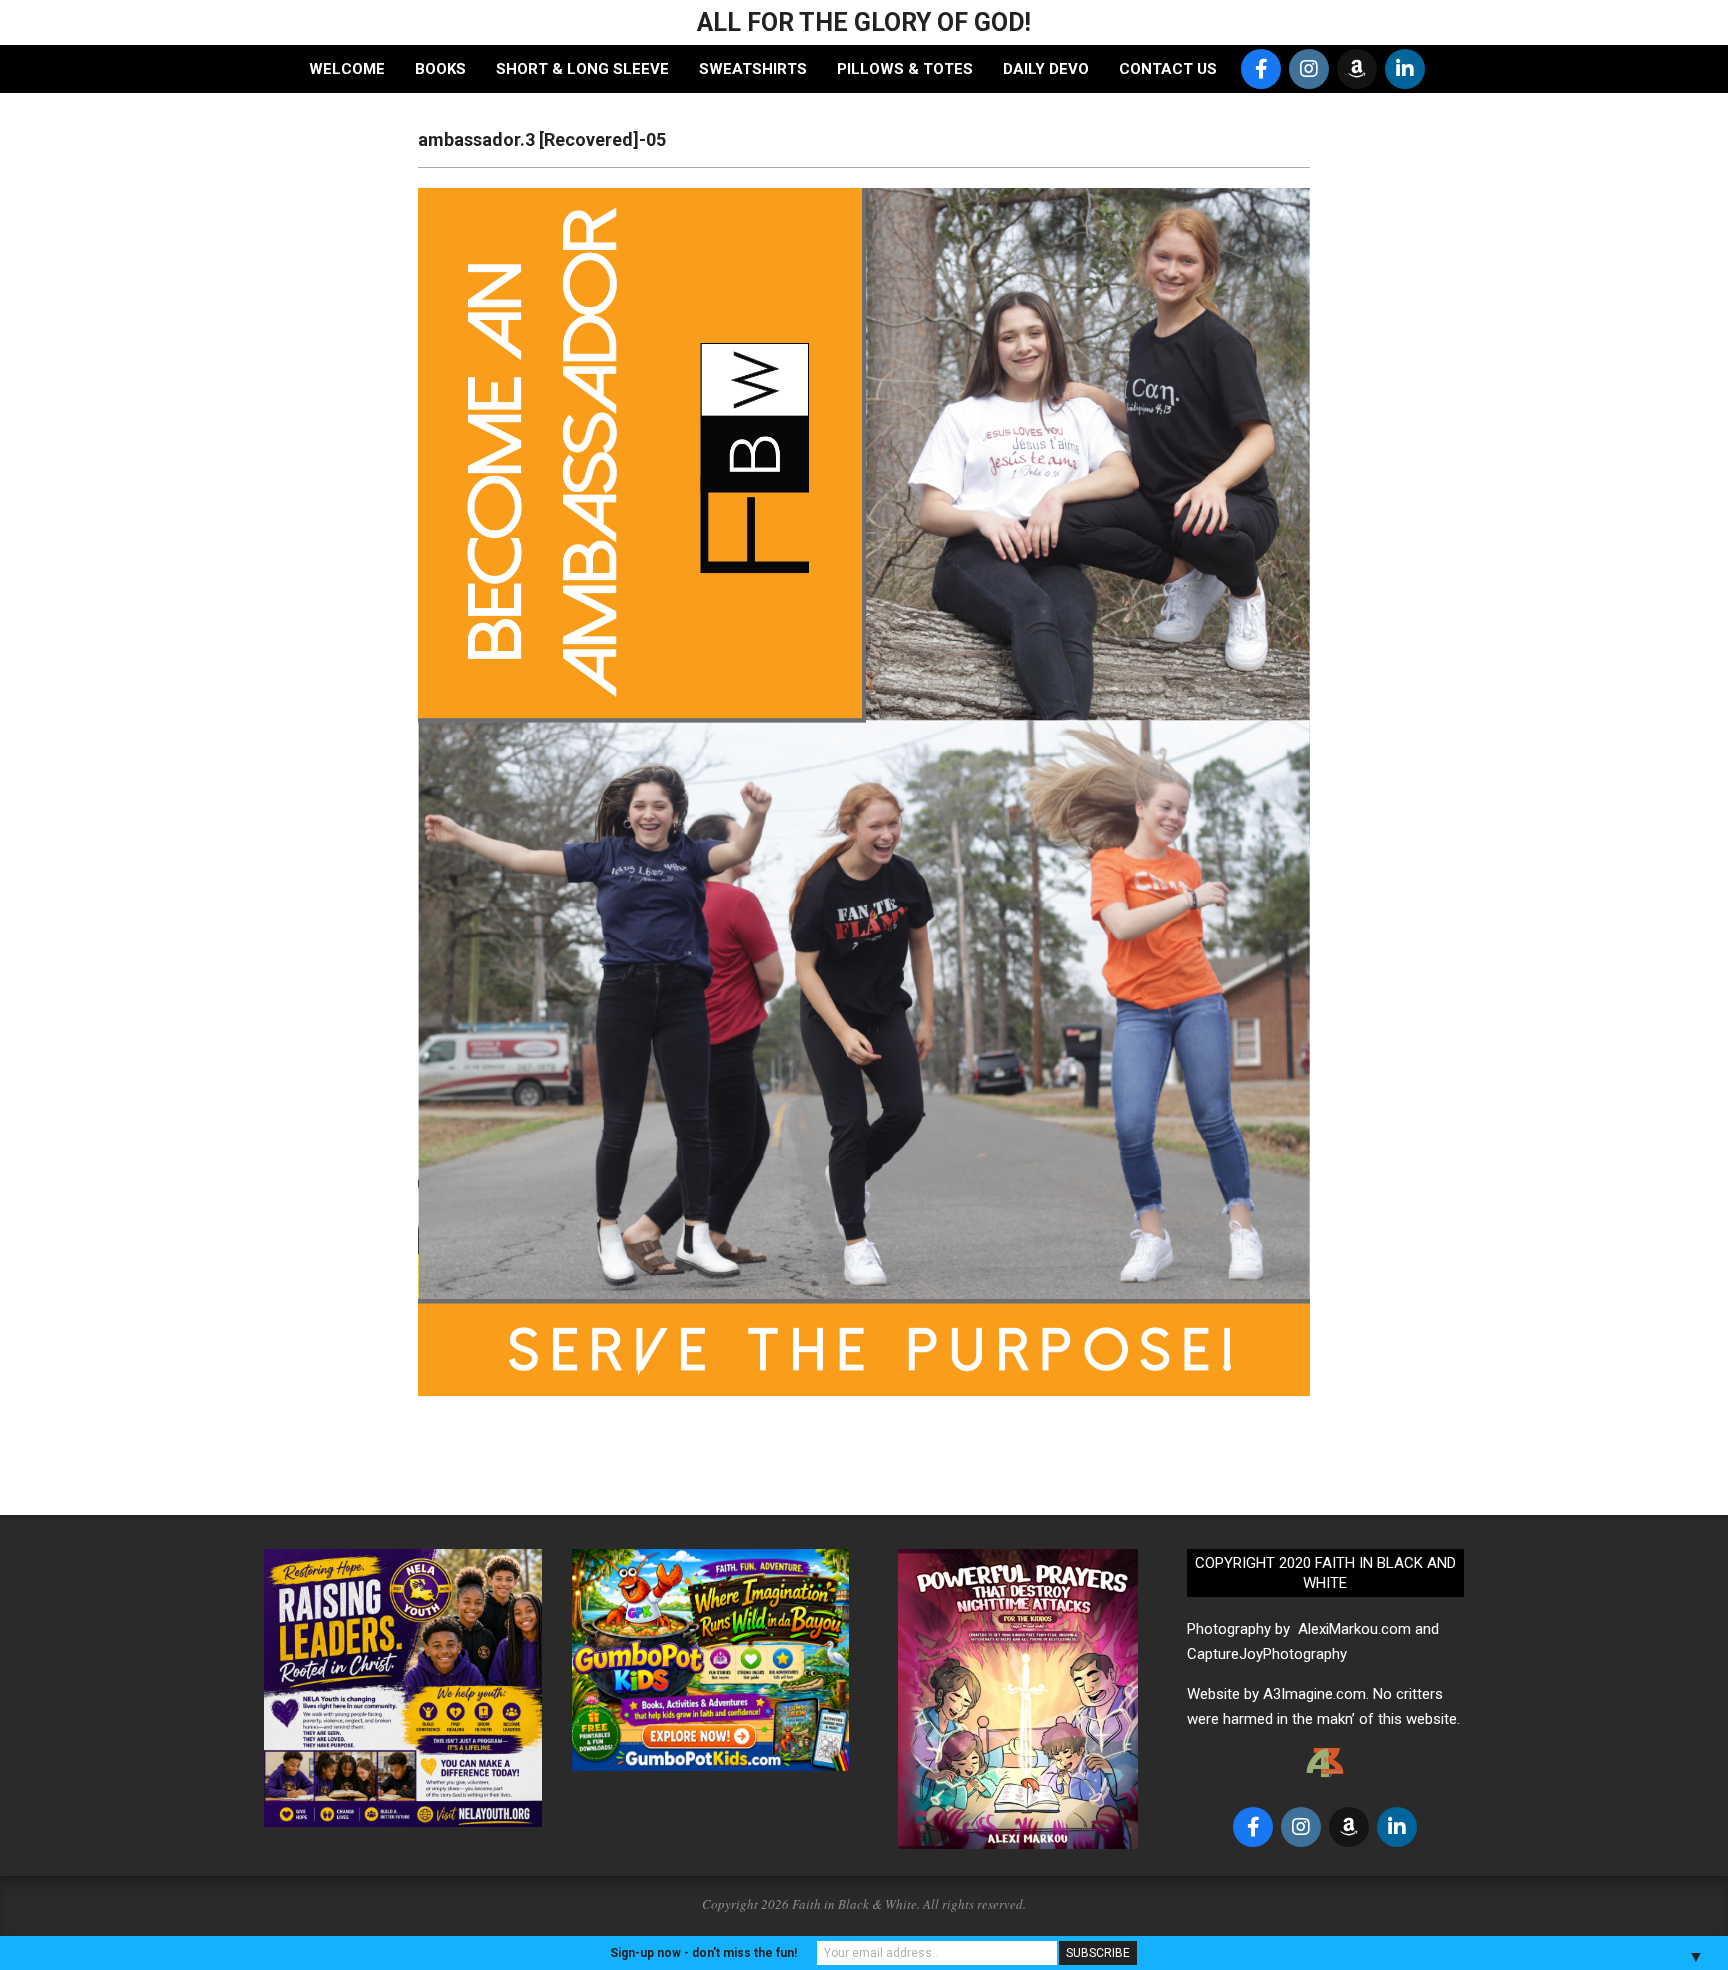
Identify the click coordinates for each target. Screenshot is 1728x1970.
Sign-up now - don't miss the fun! (703, 1953)
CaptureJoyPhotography (1267, 1654)
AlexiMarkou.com (1354, 1629)
